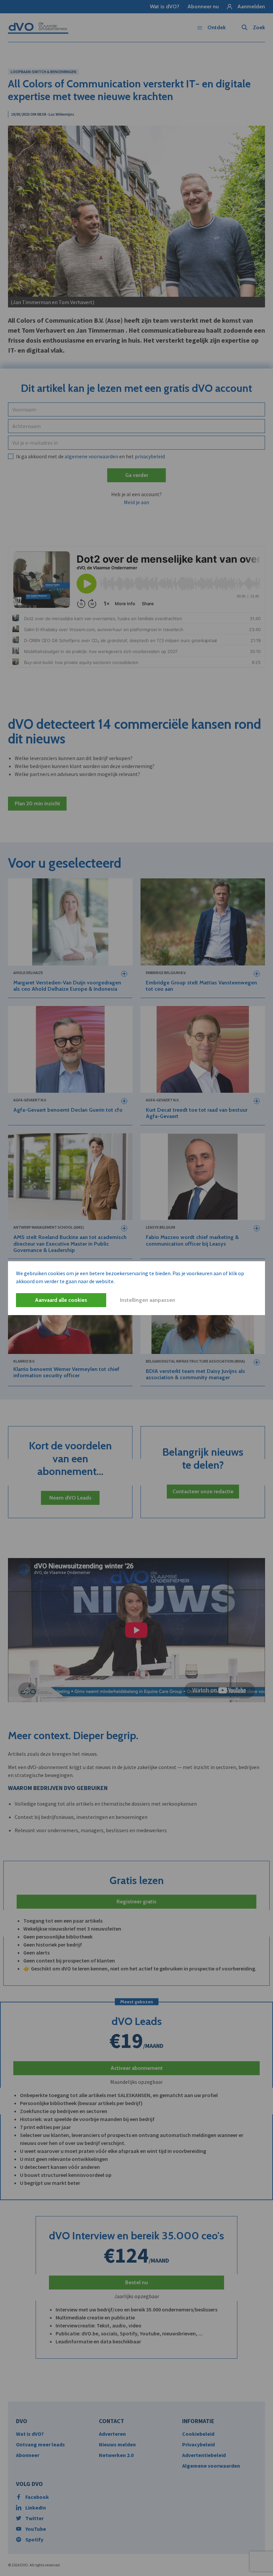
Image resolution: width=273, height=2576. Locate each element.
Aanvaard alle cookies (61, 1300)
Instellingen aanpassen (147, 1300)
